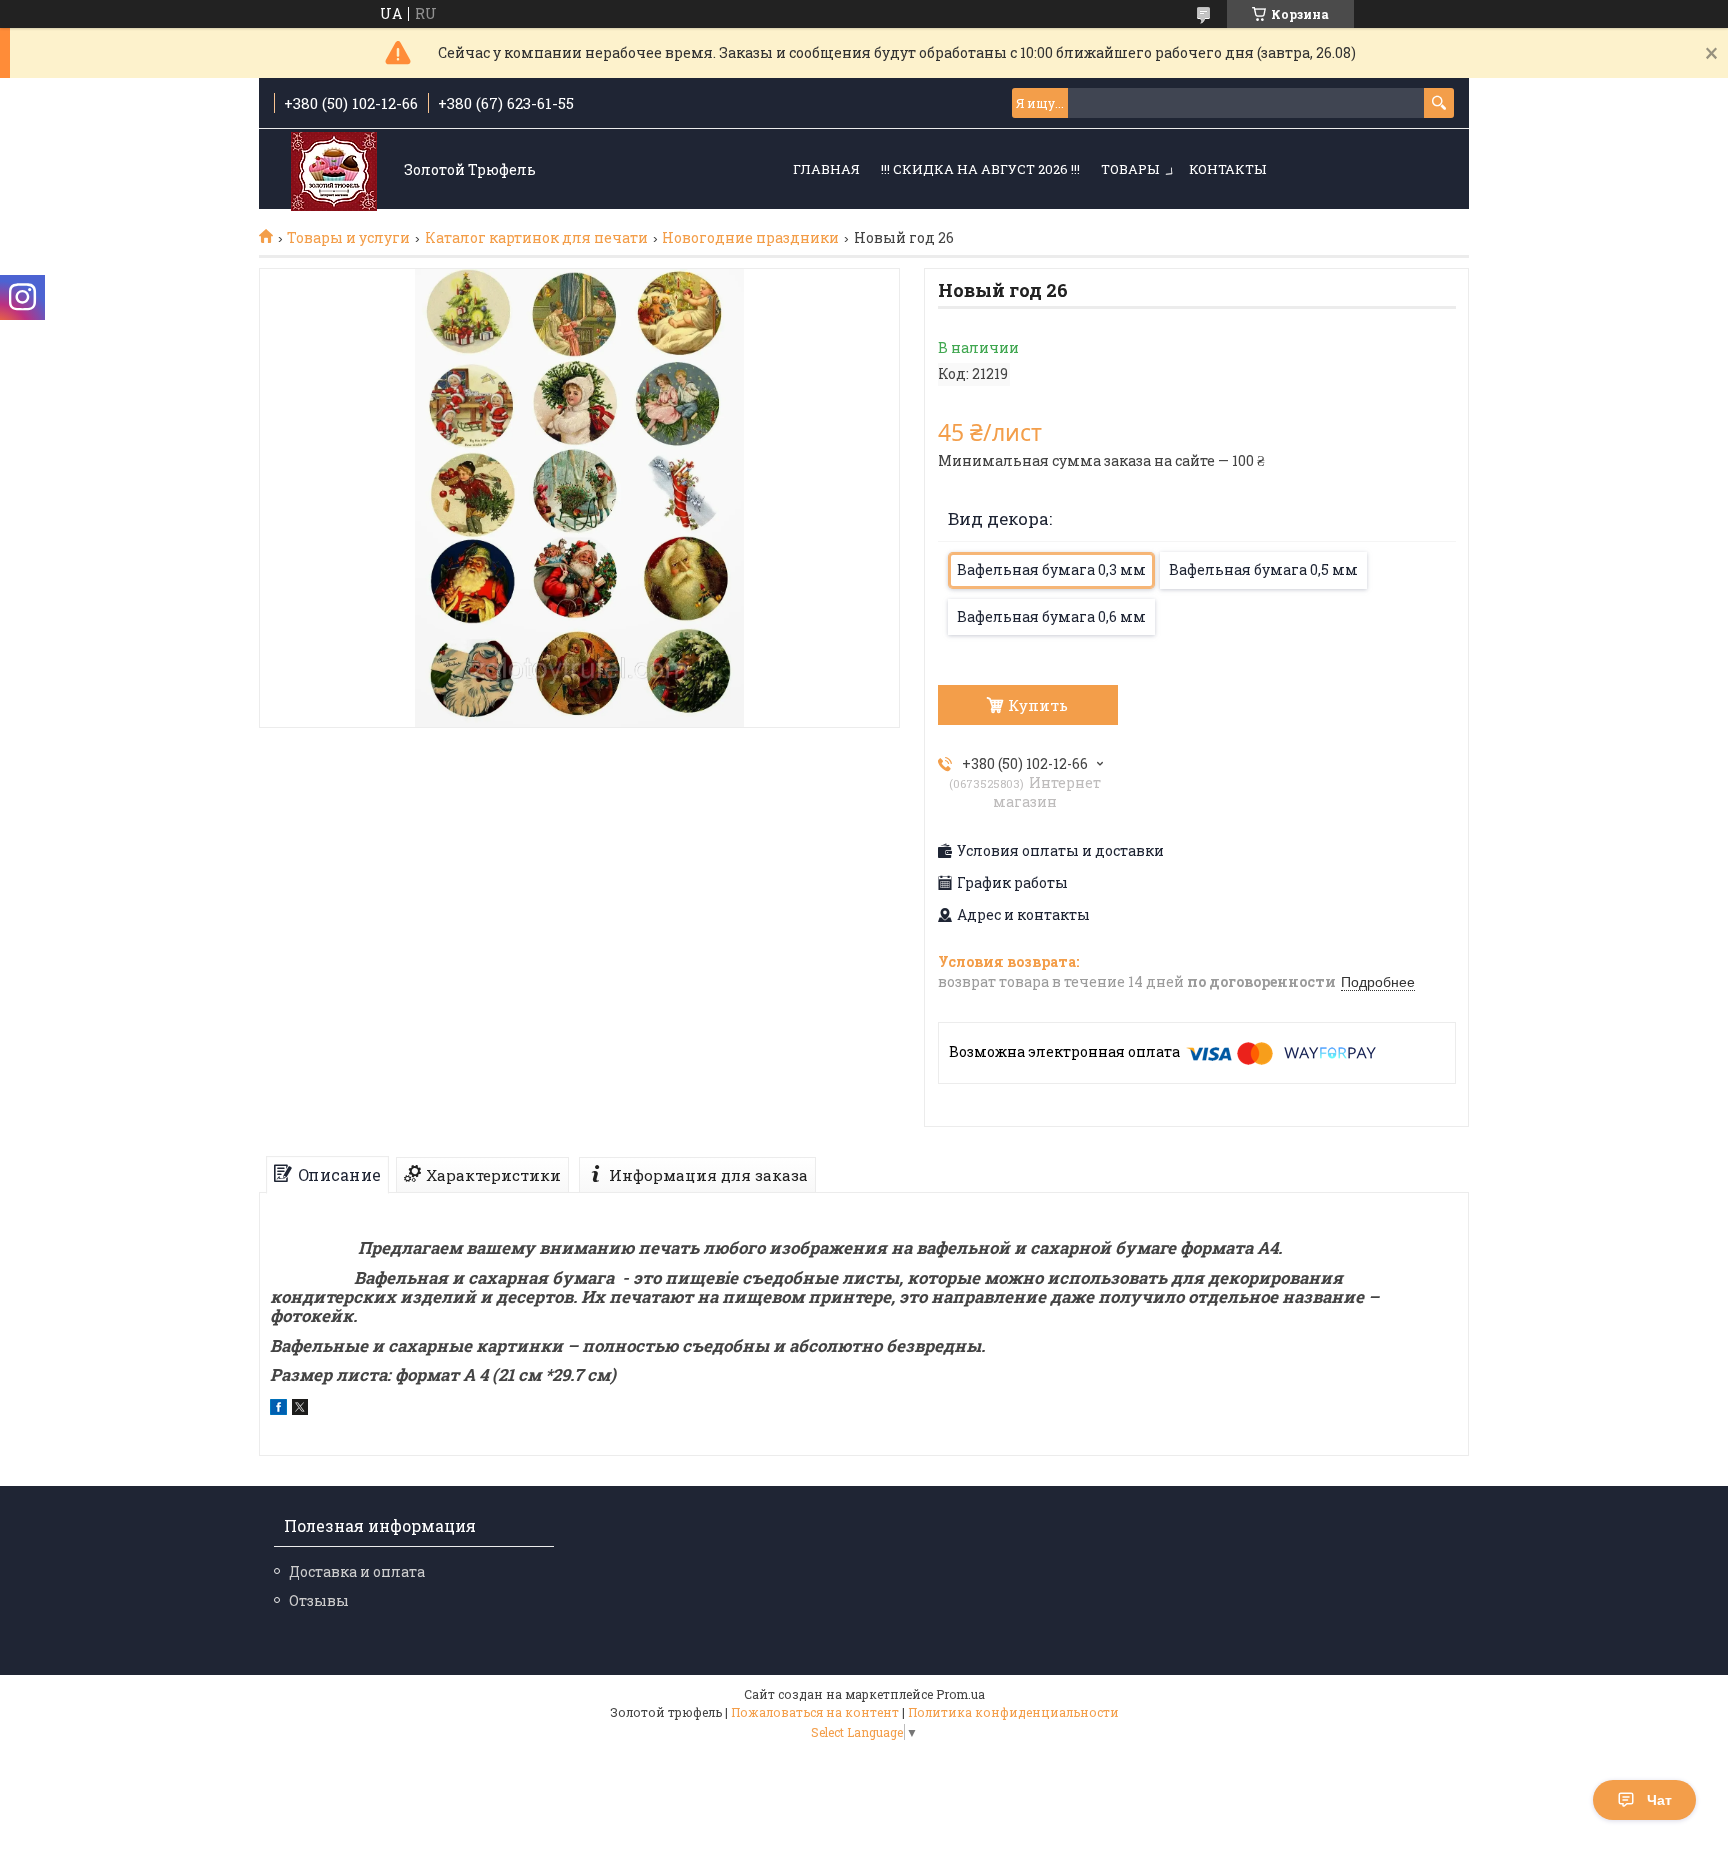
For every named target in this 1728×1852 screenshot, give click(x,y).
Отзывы (319, 1600)
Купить (1038, 705)
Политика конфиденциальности (1013, 1712)
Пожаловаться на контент (815, 1712)
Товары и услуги (348, 238)
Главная (826, 169)
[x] (300, 1409)
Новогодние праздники (750, 238)
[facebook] (278, 1409)
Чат (1659, 1800)
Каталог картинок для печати (536, 238)
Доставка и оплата (357, 1571)
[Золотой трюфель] (334, 170)
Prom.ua (960, 1694)
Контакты (1227, 169)
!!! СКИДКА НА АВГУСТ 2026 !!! (980, 169)
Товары (1130, 169)
